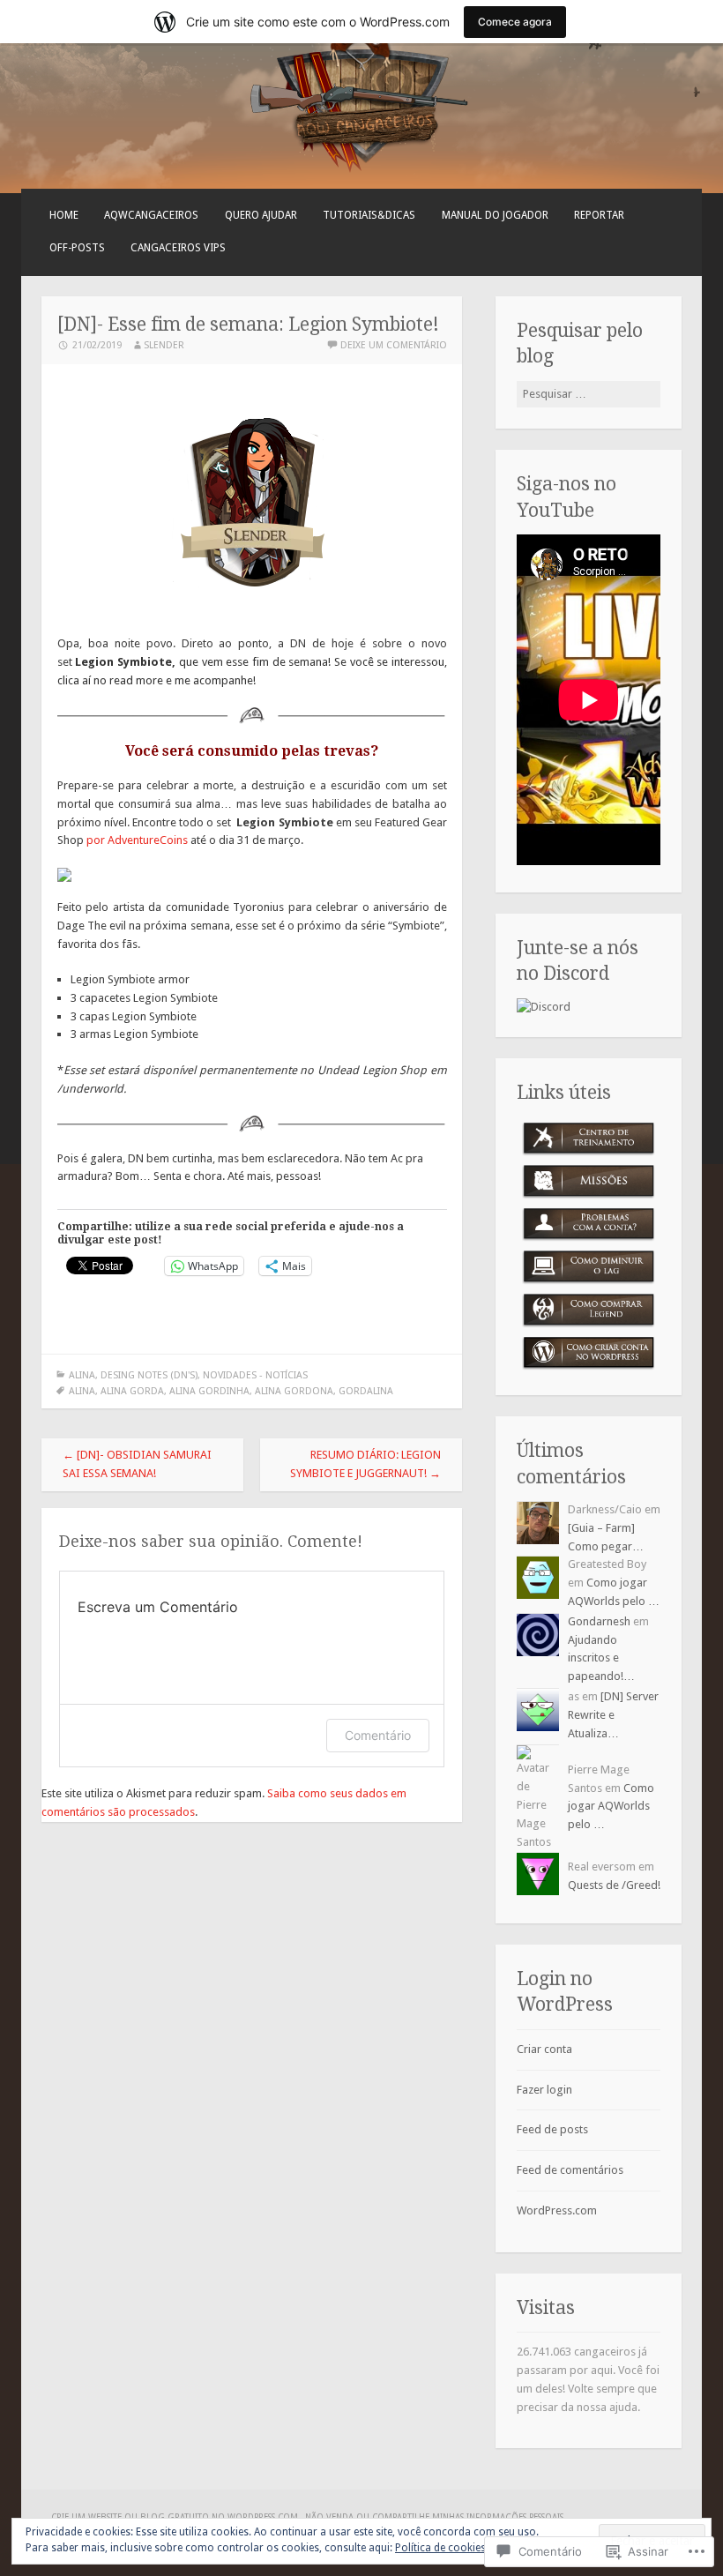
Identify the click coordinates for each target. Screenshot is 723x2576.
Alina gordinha (209, 1391)
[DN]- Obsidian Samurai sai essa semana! (137, 1464)
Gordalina (366, 1391)
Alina (82, 1375)
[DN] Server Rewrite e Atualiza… (613, 1715)
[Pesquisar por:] (589, 394)
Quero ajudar (261, 215)
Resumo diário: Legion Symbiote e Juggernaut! (365, 1464)
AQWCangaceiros (151, 215)
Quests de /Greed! (614, 1885)
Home (64, 215)
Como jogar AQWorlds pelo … (611, 1807)
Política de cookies (440, 2548)
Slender (164, 345)
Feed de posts (552, 2129)
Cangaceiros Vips (178, 248)
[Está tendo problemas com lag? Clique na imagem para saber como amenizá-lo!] (589, 1267)
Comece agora (515, 22)
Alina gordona (294, 1391)
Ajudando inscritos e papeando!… (601, 1658)
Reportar (599, 215)
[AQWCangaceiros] (183, 157)
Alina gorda (132, 1391)
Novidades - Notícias (255, 1375)
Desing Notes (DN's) (149, 1375)
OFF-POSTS (77, 248)
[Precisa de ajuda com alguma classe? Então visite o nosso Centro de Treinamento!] (589, 1139)
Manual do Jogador (495, 215)
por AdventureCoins (137, 840)
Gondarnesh (599, 1621)
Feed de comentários (570, 2170)
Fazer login (544, 2090)
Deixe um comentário (394, 345)
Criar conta (544, 2049)
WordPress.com (557, 2210)
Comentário (378, 1735)
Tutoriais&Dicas (369, 215)
